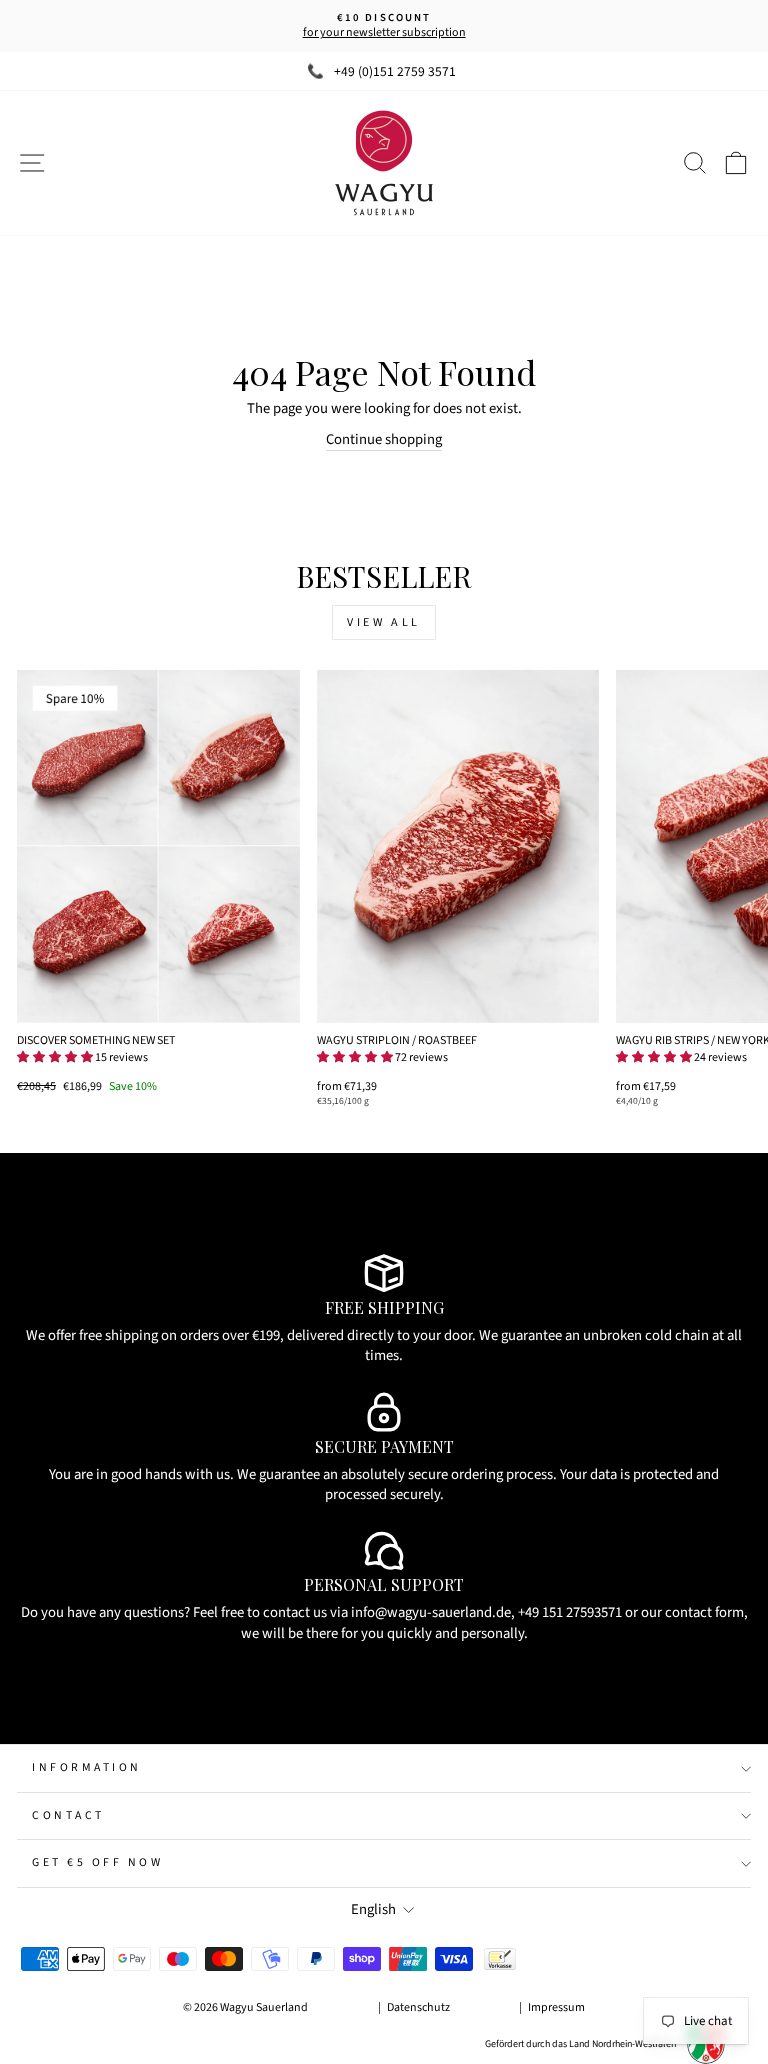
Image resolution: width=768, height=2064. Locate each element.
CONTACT (68, 1815)
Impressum (556, 2007)
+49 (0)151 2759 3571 (395, 71)
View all (384, 622)
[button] (55, 1057)
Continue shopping (384, 440)
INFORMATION (87, 1767)
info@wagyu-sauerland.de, (433, 1612)
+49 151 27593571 (570, 1612)
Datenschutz (418, 2007)
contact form (704, 1612)
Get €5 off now (97, 1862)
